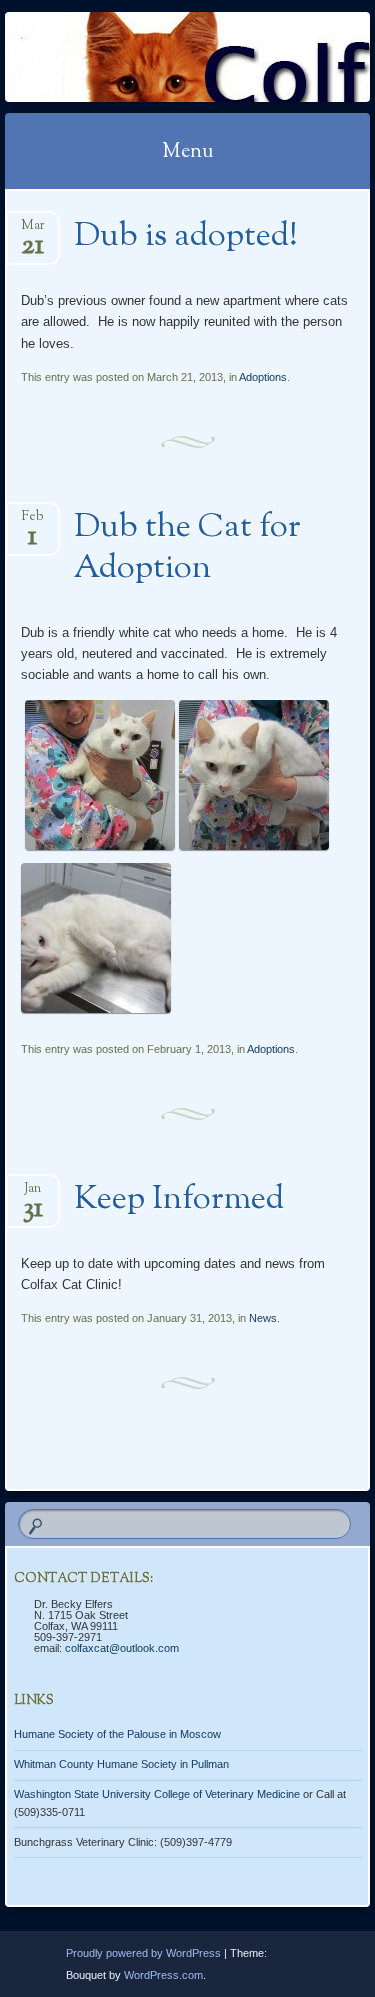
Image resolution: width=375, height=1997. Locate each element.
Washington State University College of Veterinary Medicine (157, 1794)
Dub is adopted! (186, 237)
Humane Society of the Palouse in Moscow (117, 1734)
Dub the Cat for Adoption (187, 548)
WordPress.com (163, 1975)
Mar (33, 231)
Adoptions (263, 377)
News (263, 1318)
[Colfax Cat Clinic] (155, 57)
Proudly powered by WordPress (143, 1953)
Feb (33, 522)
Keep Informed (179, 1200)
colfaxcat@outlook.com (122, 1648)
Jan (33, 1194)
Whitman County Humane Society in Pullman (121, 1764)
